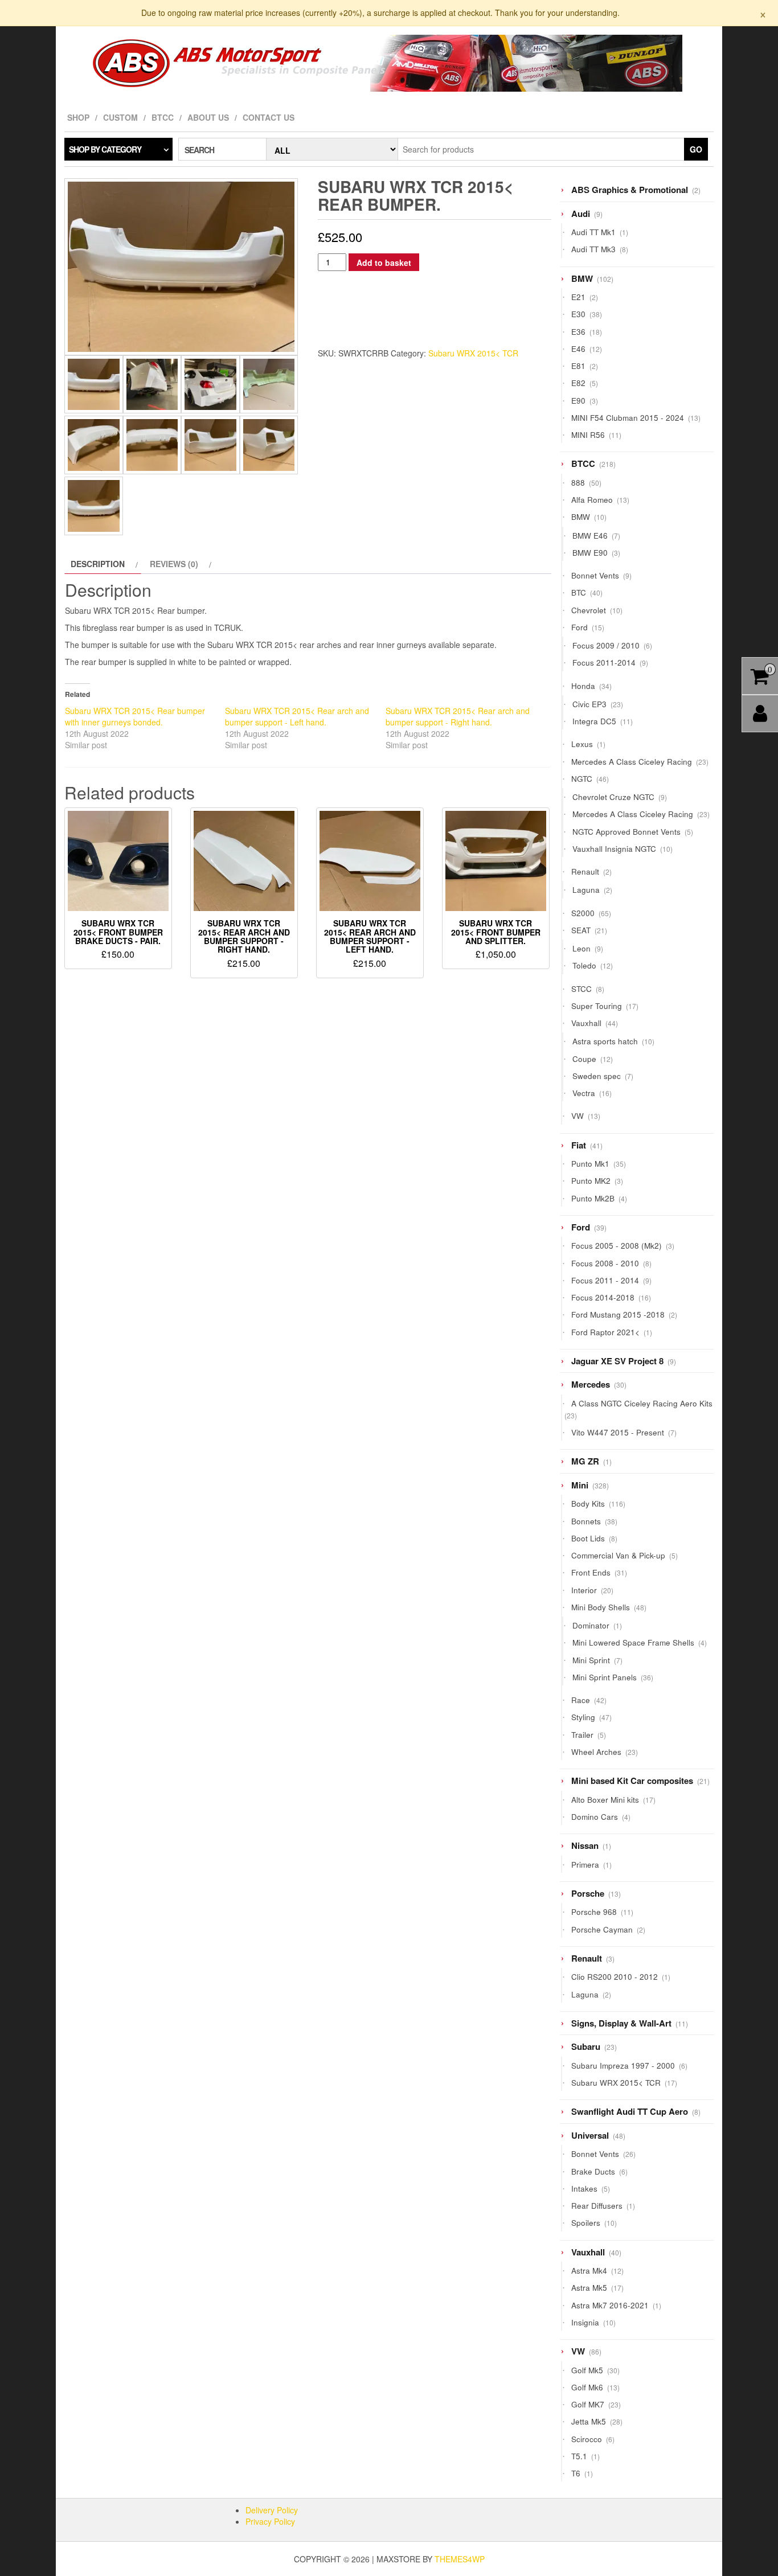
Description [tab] (98, 564)
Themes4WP (460, 2559)
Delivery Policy (272, 2510)
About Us (208, 117)
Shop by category (105, 149)
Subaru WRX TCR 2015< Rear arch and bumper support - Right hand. (458, 716)
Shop (78, 117)
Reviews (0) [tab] (174, 564)
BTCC (163, 117)
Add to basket (384, 262)
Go (696, 149)
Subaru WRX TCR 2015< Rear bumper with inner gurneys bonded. (135, 716)
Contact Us (269, 117)
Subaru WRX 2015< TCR (473, 353)
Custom (120, 117)
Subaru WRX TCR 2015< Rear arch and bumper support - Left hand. (297, 716)
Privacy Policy (270, 2521)
